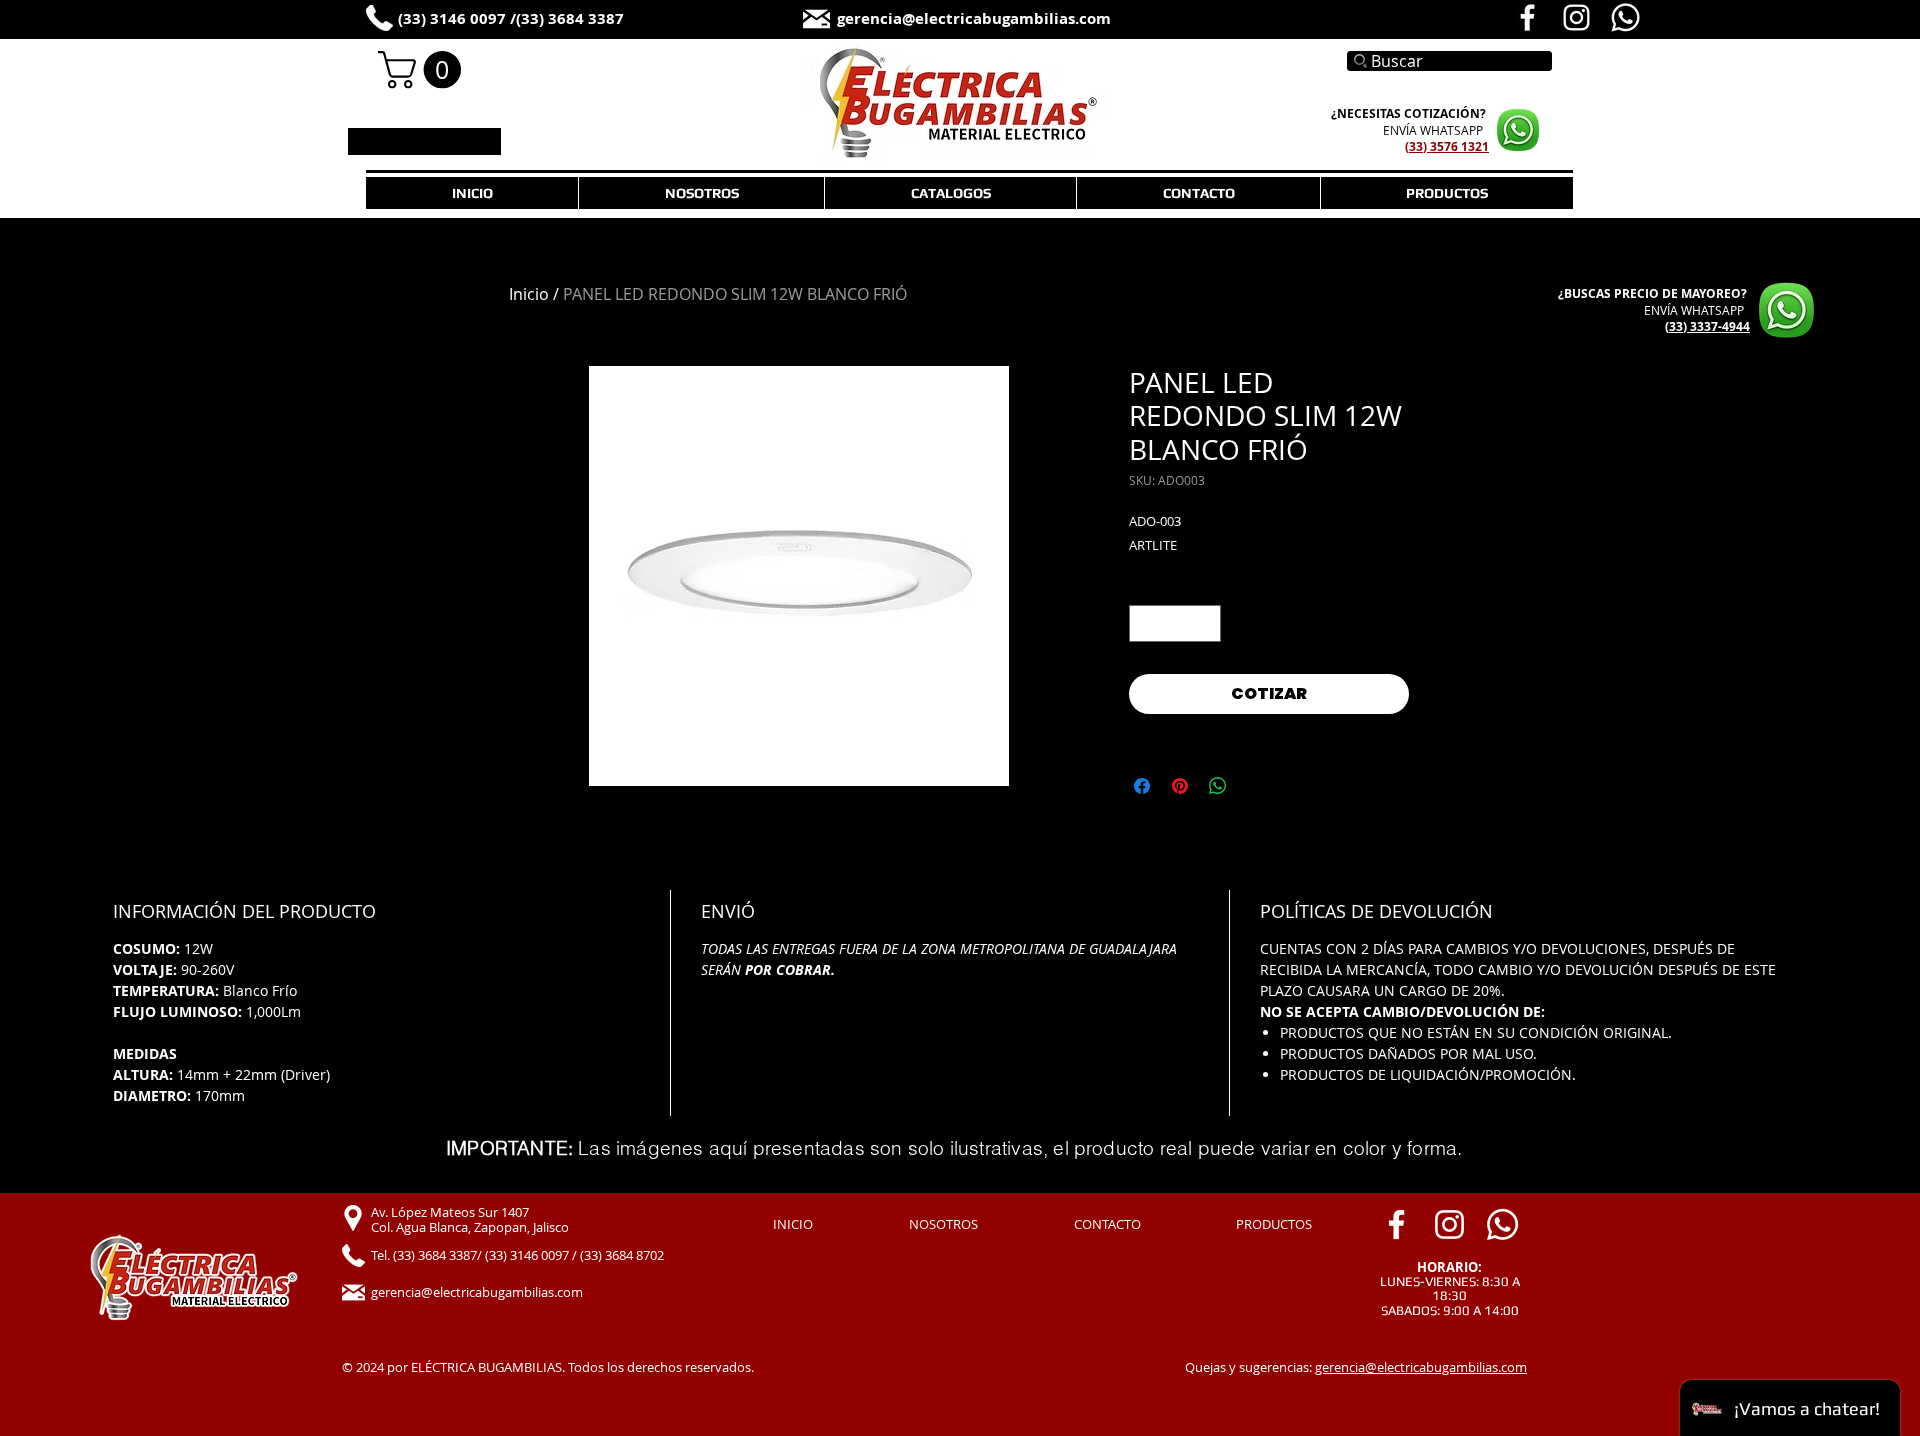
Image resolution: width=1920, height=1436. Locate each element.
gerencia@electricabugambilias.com (1421, 1367)
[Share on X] (1256, 786)
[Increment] (1205, 623)
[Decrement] (1144, 623)
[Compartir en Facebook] (1142, 786)
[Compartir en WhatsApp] (1218, 786)
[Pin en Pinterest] (1180, 786)
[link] (424, 70)
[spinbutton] (1175, 623)
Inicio (529, 294)
